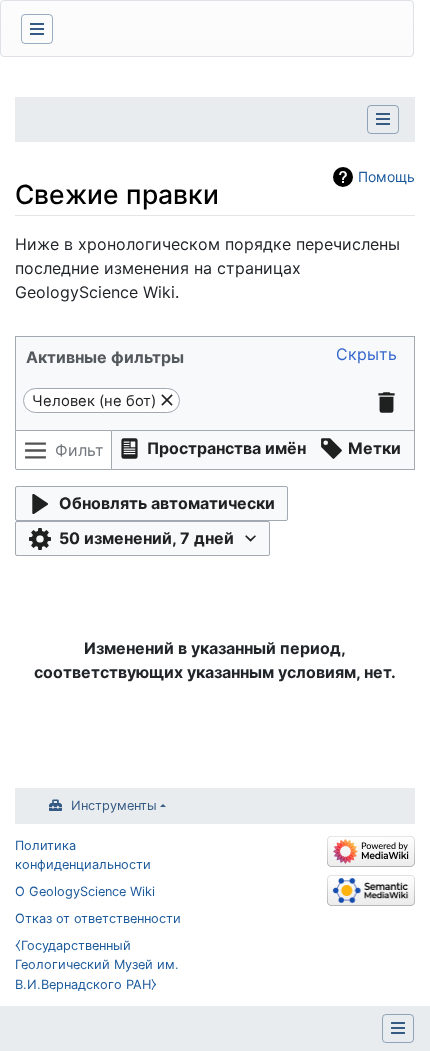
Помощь (386, 176)
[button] (366, 354)
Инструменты (114, 805)
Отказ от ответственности (98, 918)
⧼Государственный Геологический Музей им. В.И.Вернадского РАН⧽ (97, 964)
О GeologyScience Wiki (85, 891)
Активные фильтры (105, 357)
